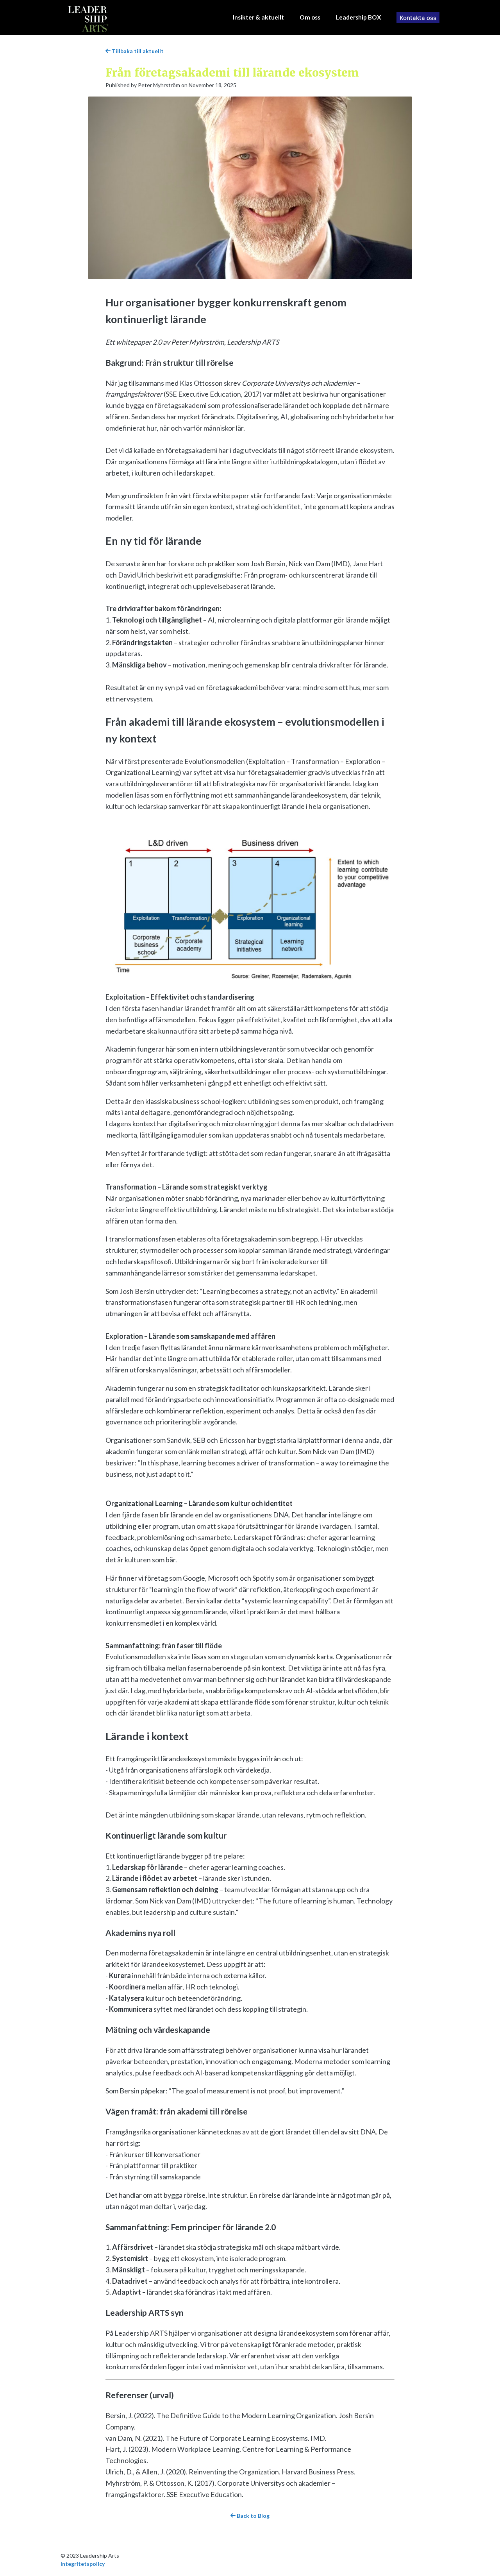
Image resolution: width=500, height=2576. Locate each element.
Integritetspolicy (83, 2564)
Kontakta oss (418, 18)
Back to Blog (253, 2516)
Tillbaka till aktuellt (137, 51)
